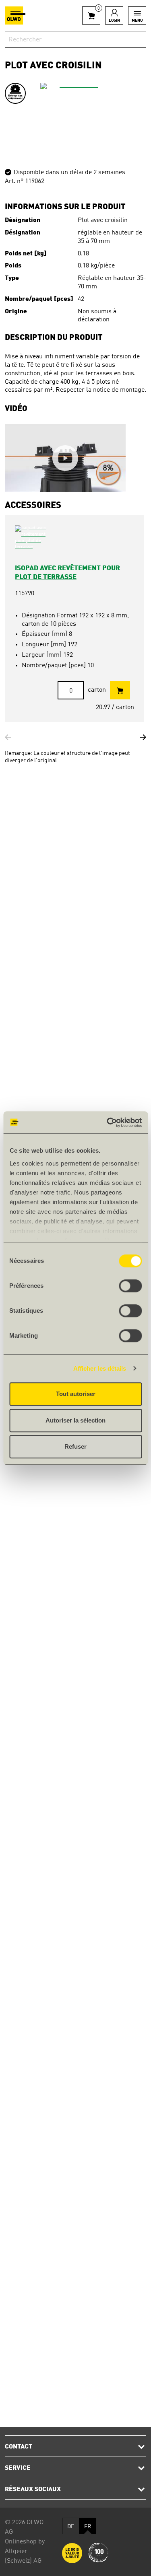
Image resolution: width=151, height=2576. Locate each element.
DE (71, 2527)
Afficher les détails (100, 1368)
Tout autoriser (76, 1394)
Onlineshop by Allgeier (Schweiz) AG (25, 2551)
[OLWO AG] (15, 15)
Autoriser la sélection (75, 1420)
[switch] (130, 1286)
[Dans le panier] (120, 690)
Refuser (75, 1446)
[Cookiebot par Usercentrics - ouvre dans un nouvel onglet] (108, 1123)
